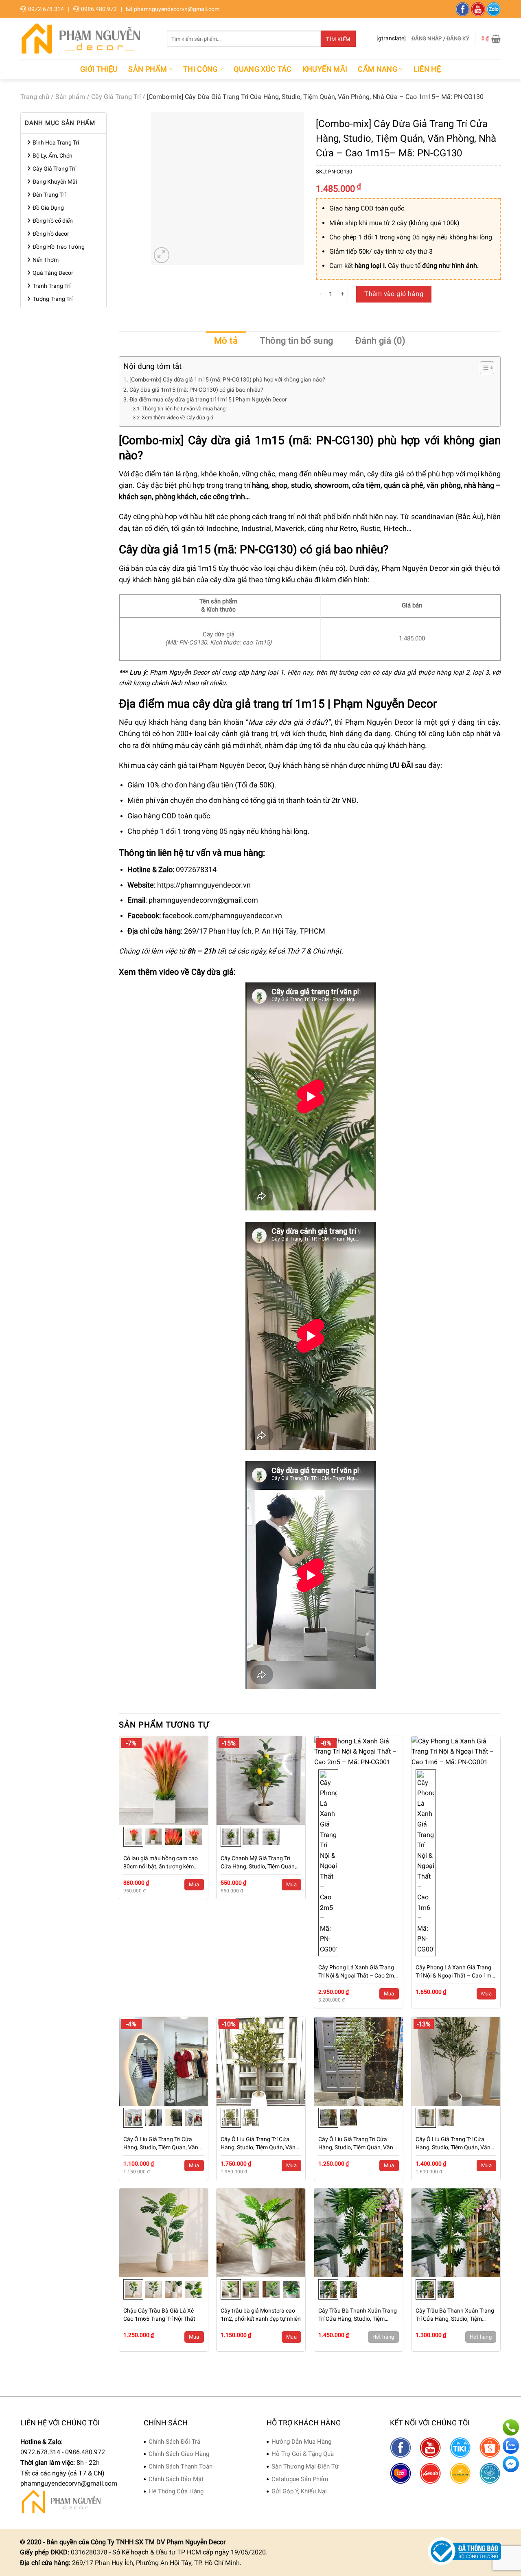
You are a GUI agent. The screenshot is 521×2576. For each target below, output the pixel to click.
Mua (194, 1884)
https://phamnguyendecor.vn (204, 885)
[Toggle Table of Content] (483, 368)
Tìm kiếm (338, 39)
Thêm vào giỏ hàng (394, 294)
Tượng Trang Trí (53, 299)
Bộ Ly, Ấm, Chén (53, 156)
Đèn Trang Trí (49, 195)
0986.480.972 (99, 9)
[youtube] (478, 9)
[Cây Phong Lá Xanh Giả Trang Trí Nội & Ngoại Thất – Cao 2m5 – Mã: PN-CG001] (359, 1752)
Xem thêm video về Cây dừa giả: (178, 418)
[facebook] (463, 9)
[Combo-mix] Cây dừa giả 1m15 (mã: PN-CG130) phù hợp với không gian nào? (227, 380)
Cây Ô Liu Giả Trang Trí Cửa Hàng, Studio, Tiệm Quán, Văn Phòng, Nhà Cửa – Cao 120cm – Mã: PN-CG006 (162, 2144)
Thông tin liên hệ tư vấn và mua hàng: (184, 409)
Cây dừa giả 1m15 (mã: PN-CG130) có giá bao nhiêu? (196, 390)
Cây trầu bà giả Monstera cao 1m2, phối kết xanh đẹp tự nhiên (261, 2315)
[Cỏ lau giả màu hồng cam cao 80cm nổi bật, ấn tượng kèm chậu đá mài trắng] (164, 1780)
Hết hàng (383, 2337)
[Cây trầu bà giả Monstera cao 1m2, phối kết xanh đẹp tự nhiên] (261, 2233)
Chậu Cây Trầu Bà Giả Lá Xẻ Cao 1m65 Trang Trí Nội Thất (159, 2315)
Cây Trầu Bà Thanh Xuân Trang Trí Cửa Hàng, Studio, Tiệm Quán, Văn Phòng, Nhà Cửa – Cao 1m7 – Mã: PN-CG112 (358, 2315)
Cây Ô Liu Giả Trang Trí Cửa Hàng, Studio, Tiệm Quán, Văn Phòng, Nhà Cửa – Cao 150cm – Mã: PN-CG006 (259, 2144)
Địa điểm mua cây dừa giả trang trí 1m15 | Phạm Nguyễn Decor (208, 400)
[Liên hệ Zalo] (511, 2446)
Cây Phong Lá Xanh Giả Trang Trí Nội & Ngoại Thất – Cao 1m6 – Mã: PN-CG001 (455, 1972)
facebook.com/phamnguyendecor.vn (222, 916)
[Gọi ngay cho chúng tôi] (511, 2427)
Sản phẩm (148, 69)
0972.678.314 (46, 9)
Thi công (200, 69)
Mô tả (226, 341)
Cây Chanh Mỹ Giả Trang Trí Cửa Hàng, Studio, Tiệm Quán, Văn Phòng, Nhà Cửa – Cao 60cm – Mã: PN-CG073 (258, 1863)
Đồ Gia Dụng (48, 208)
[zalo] (494, 9)
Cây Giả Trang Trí (116, 97)
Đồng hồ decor (51, 234)
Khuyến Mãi (325, 69)
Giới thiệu (99, 69)
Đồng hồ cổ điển (53, 221)
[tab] (226, 341)
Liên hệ (427, 69)
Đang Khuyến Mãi (55, 182)
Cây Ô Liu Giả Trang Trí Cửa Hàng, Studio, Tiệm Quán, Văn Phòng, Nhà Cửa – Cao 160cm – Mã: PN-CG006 (357, 2144)
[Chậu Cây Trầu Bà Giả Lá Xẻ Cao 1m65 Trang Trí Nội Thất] (164, 2233)
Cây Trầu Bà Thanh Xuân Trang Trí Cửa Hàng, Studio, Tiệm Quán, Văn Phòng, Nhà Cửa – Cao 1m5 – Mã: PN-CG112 (455, 2315)
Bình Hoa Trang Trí (56, 143)
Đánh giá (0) (380, 341)
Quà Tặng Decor (53, 273)
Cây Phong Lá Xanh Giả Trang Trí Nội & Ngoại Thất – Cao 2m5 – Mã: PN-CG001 (358, 1972)
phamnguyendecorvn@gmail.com (177, 9)
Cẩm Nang (378, 69)
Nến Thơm (46, 260)
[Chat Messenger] (511, 2464)
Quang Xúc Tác (263, 69)
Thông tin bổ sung (296, 341)
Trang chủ (35, 97)
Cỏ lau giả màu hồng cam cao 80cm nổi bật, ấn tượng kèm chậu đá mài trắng (161, 1863)
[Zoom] (162, 255)
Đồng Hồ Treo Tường (59, 247)
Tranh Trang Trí (51, 286)
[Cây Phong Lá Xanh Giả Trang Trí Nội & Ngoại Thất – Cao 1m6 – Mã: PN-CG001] (456, 1752)
